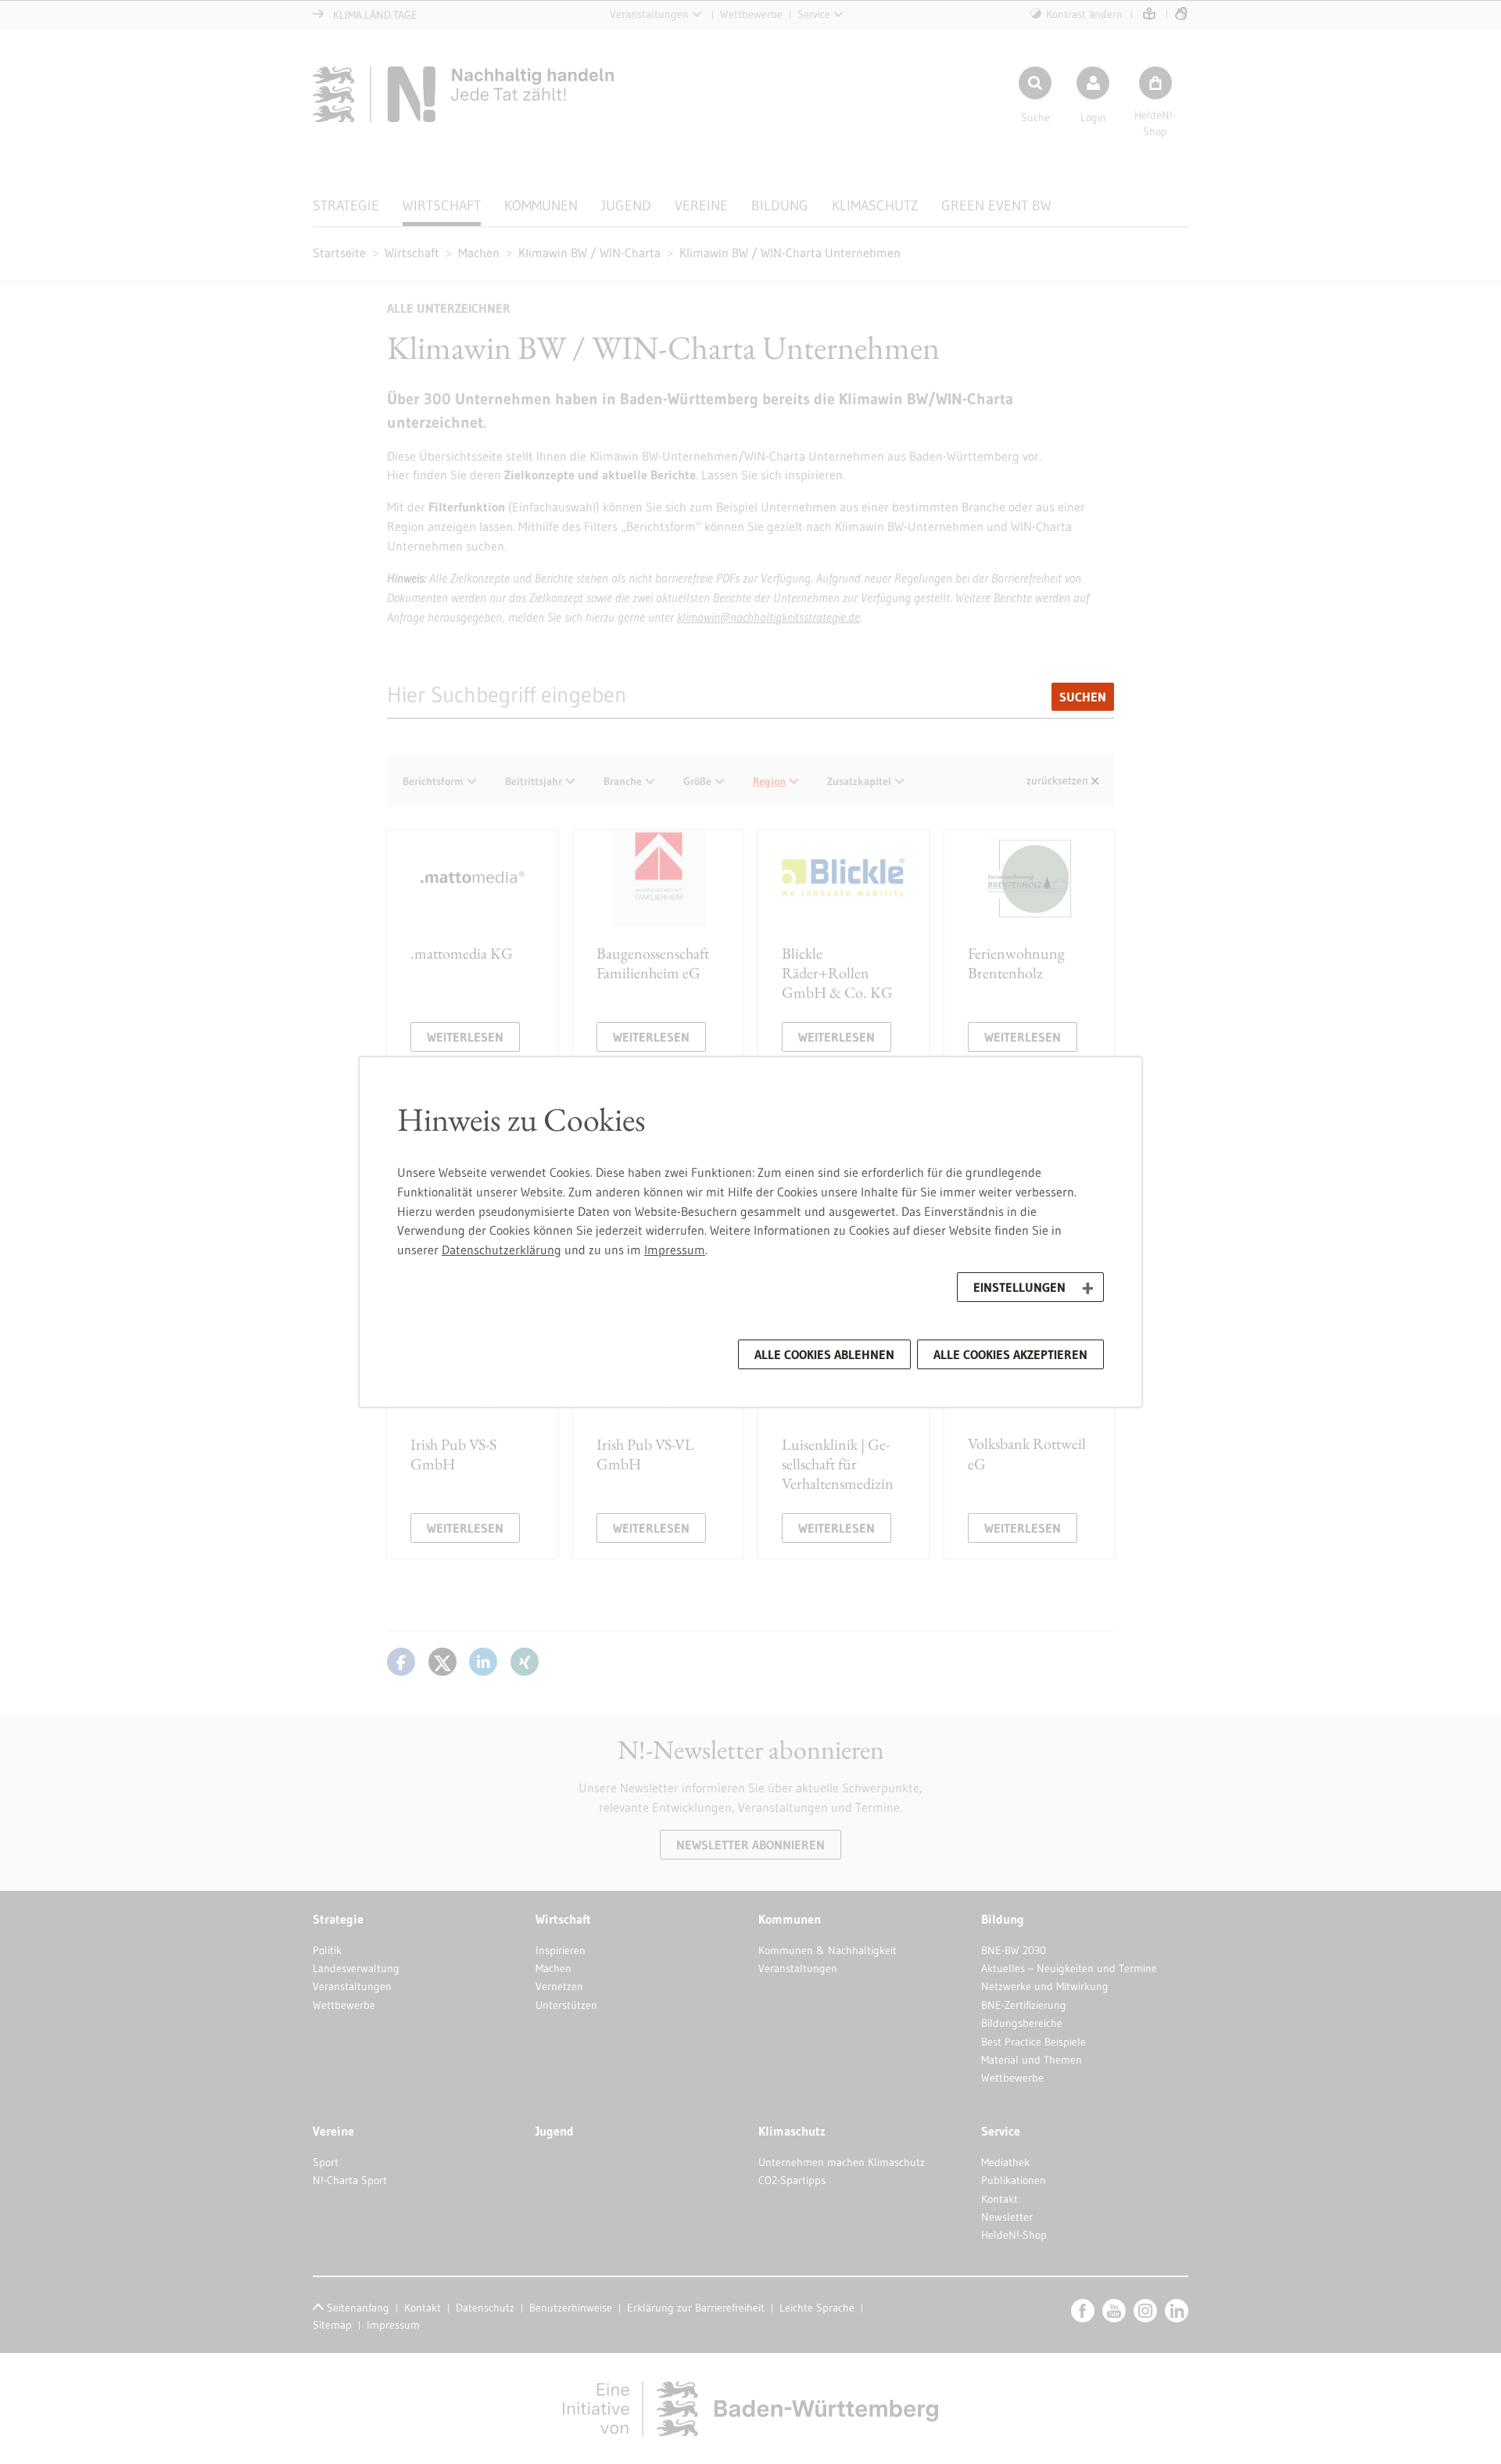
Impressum (675, 1250)
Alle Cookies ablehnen (824, 1354)
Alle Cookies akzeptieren (1010, 1354)
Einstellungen (1019, 1287)
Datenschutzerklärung (502, 1250)
